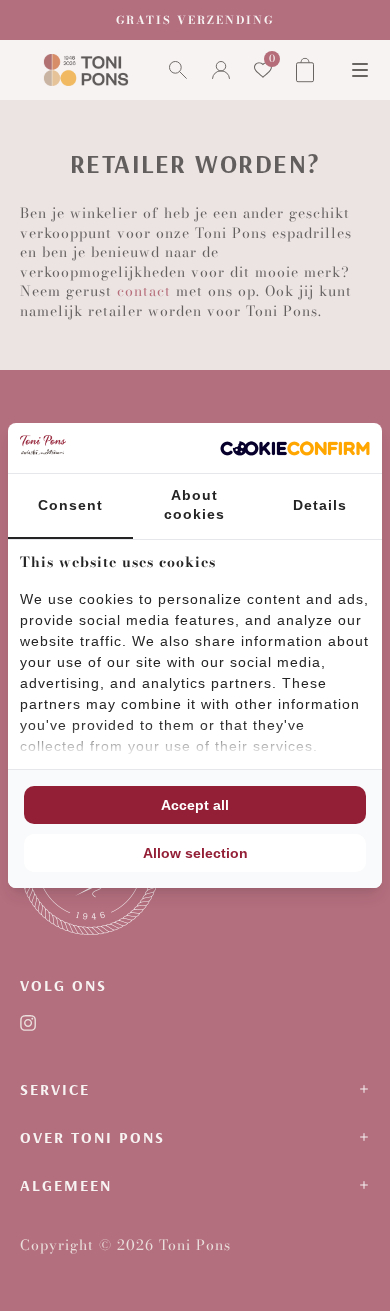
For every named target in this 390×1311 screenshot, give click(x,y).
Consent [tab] (70, 505)
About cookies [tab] (194, 505)
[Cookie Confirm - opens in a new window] (295, 448)
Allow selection (195, 853)
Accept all (195, 805)
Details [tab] (320, 505)
